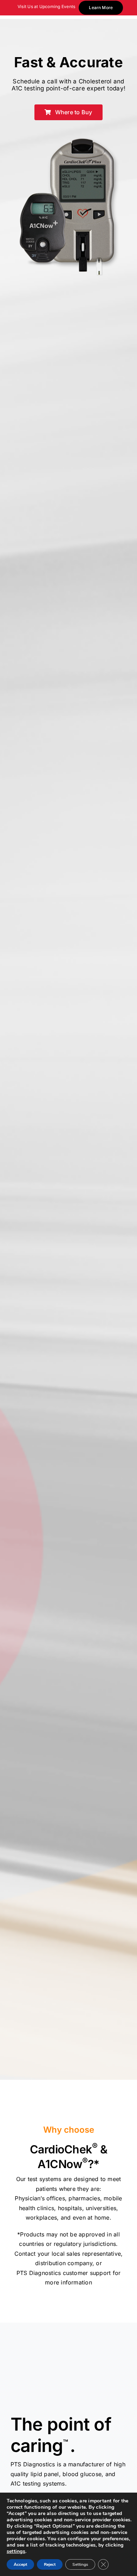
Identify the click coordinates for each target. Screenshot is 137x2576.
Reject (50, 2564)
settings (16, 2551)
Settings (80, 2564)
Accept (20, 2564)
